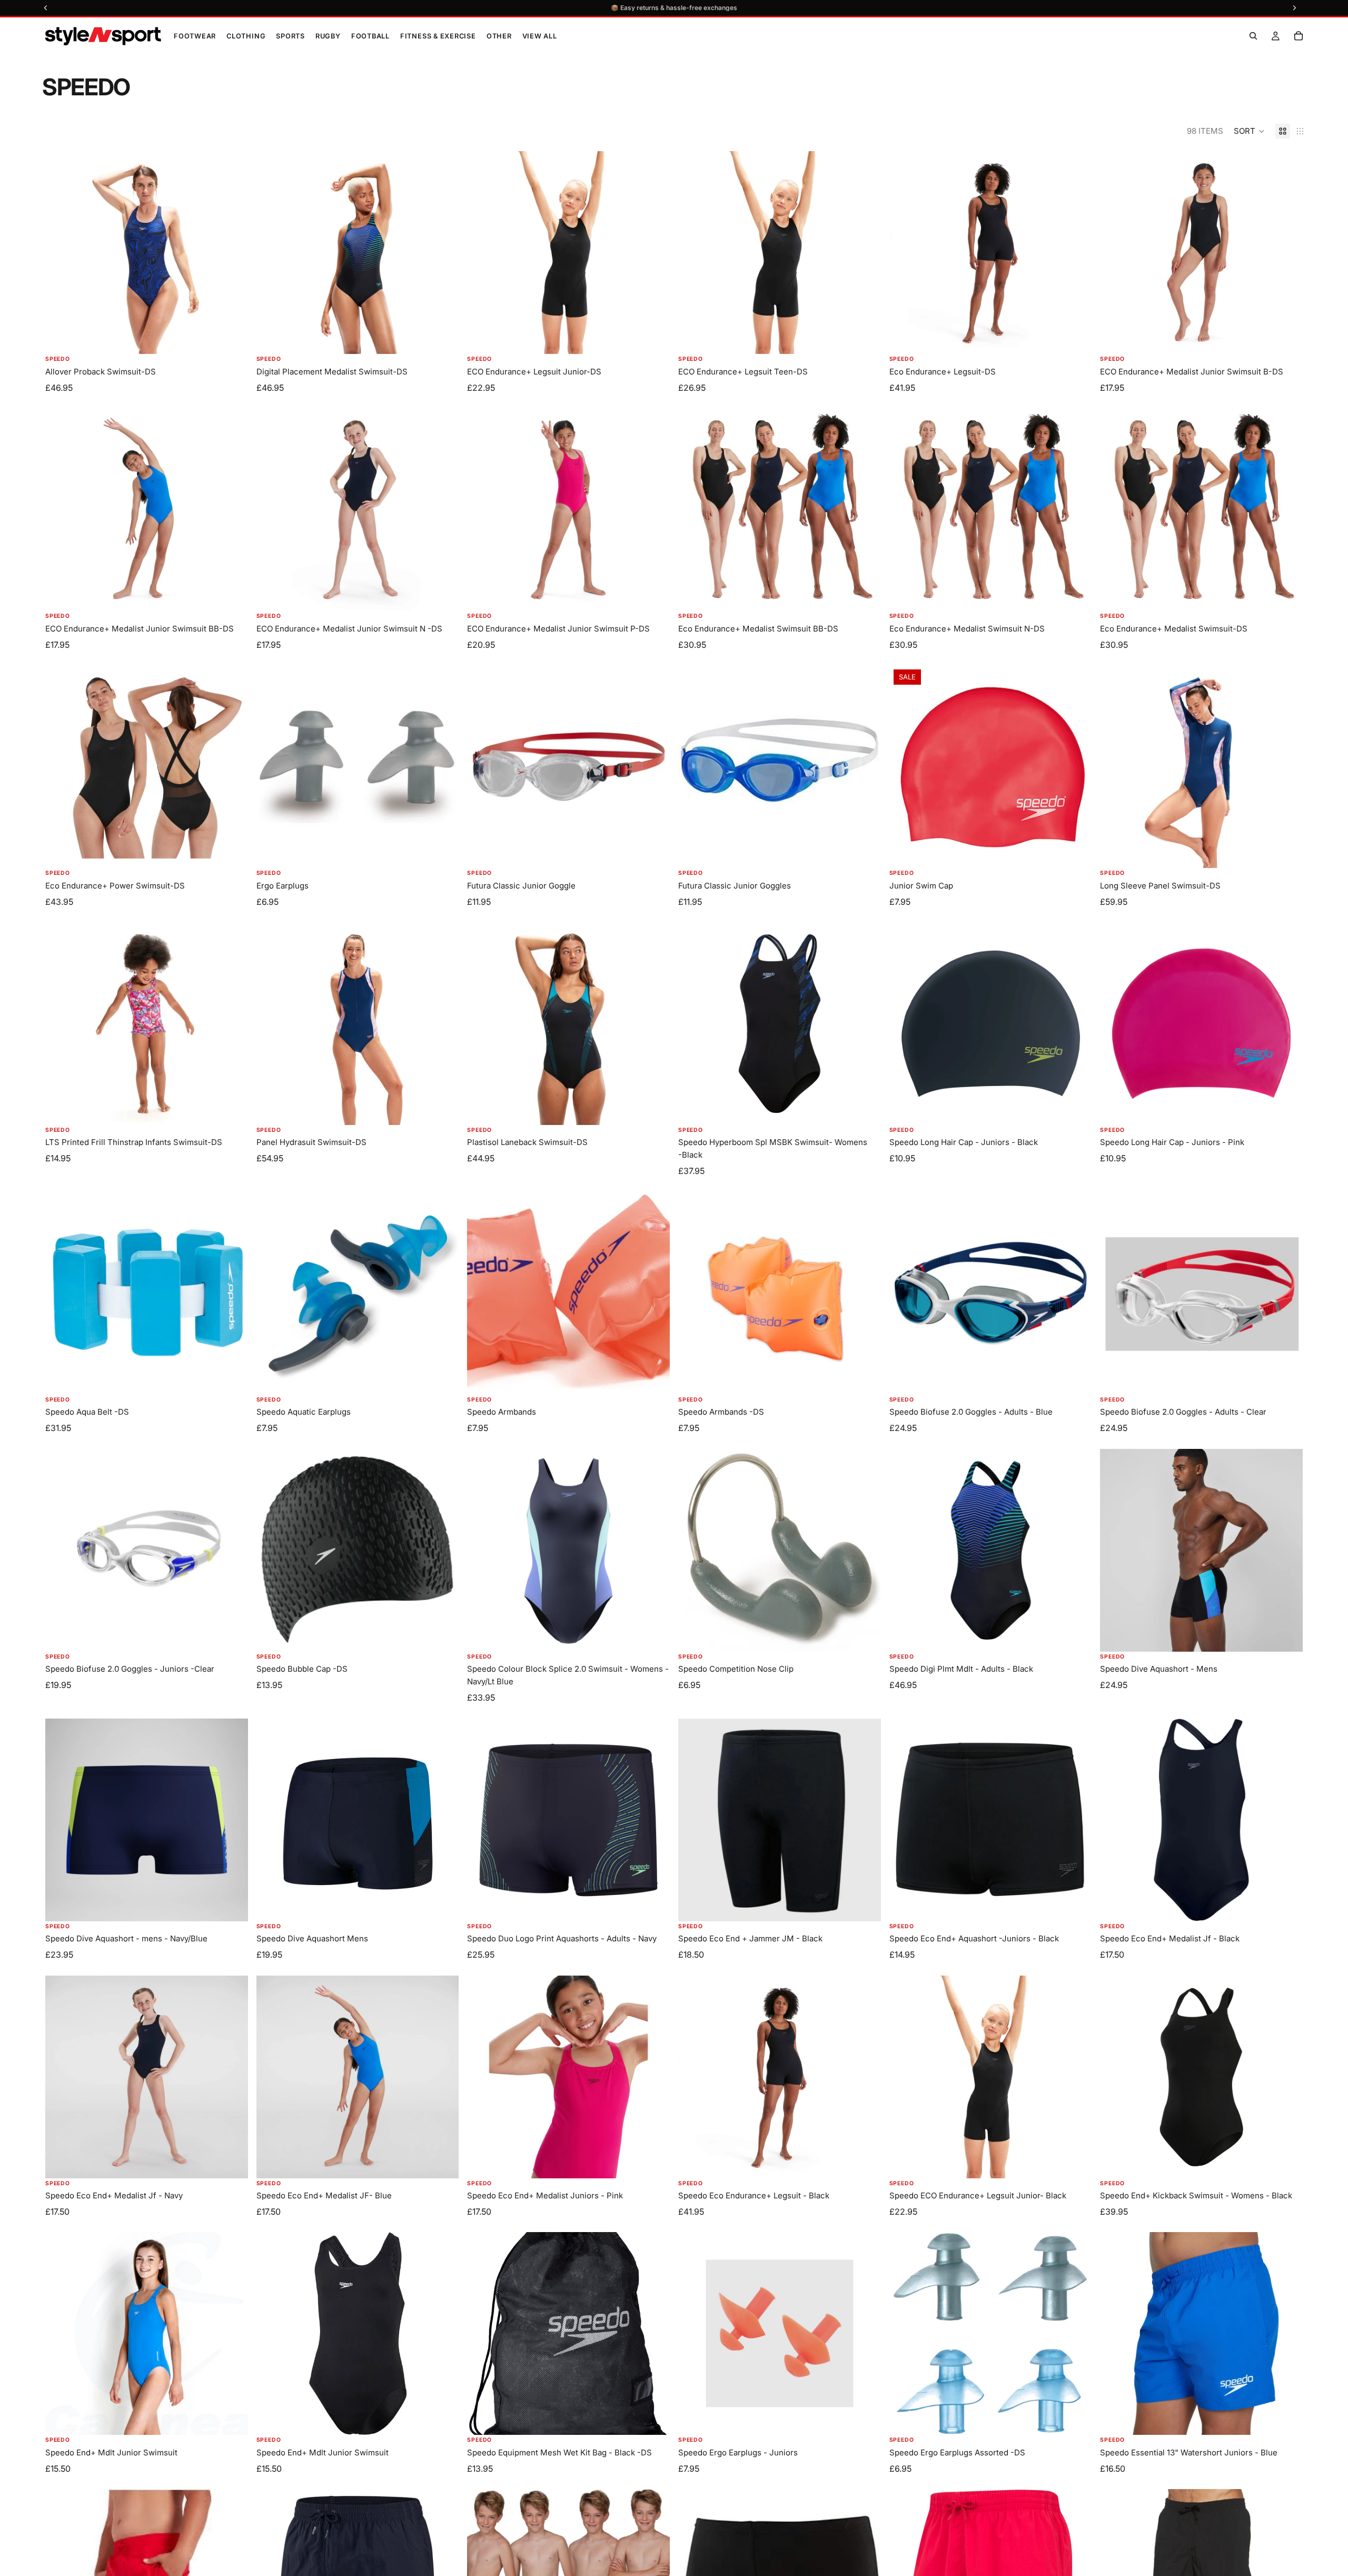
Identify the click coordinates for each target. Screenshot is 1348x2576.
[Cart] (1299, 36)
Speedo (58, 359)
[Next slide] (865, 1024)
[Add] (653, 852)
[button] (1249, 131)
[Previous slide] (694, 1024)
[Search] (1253, 36)
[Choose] (232, 338)
